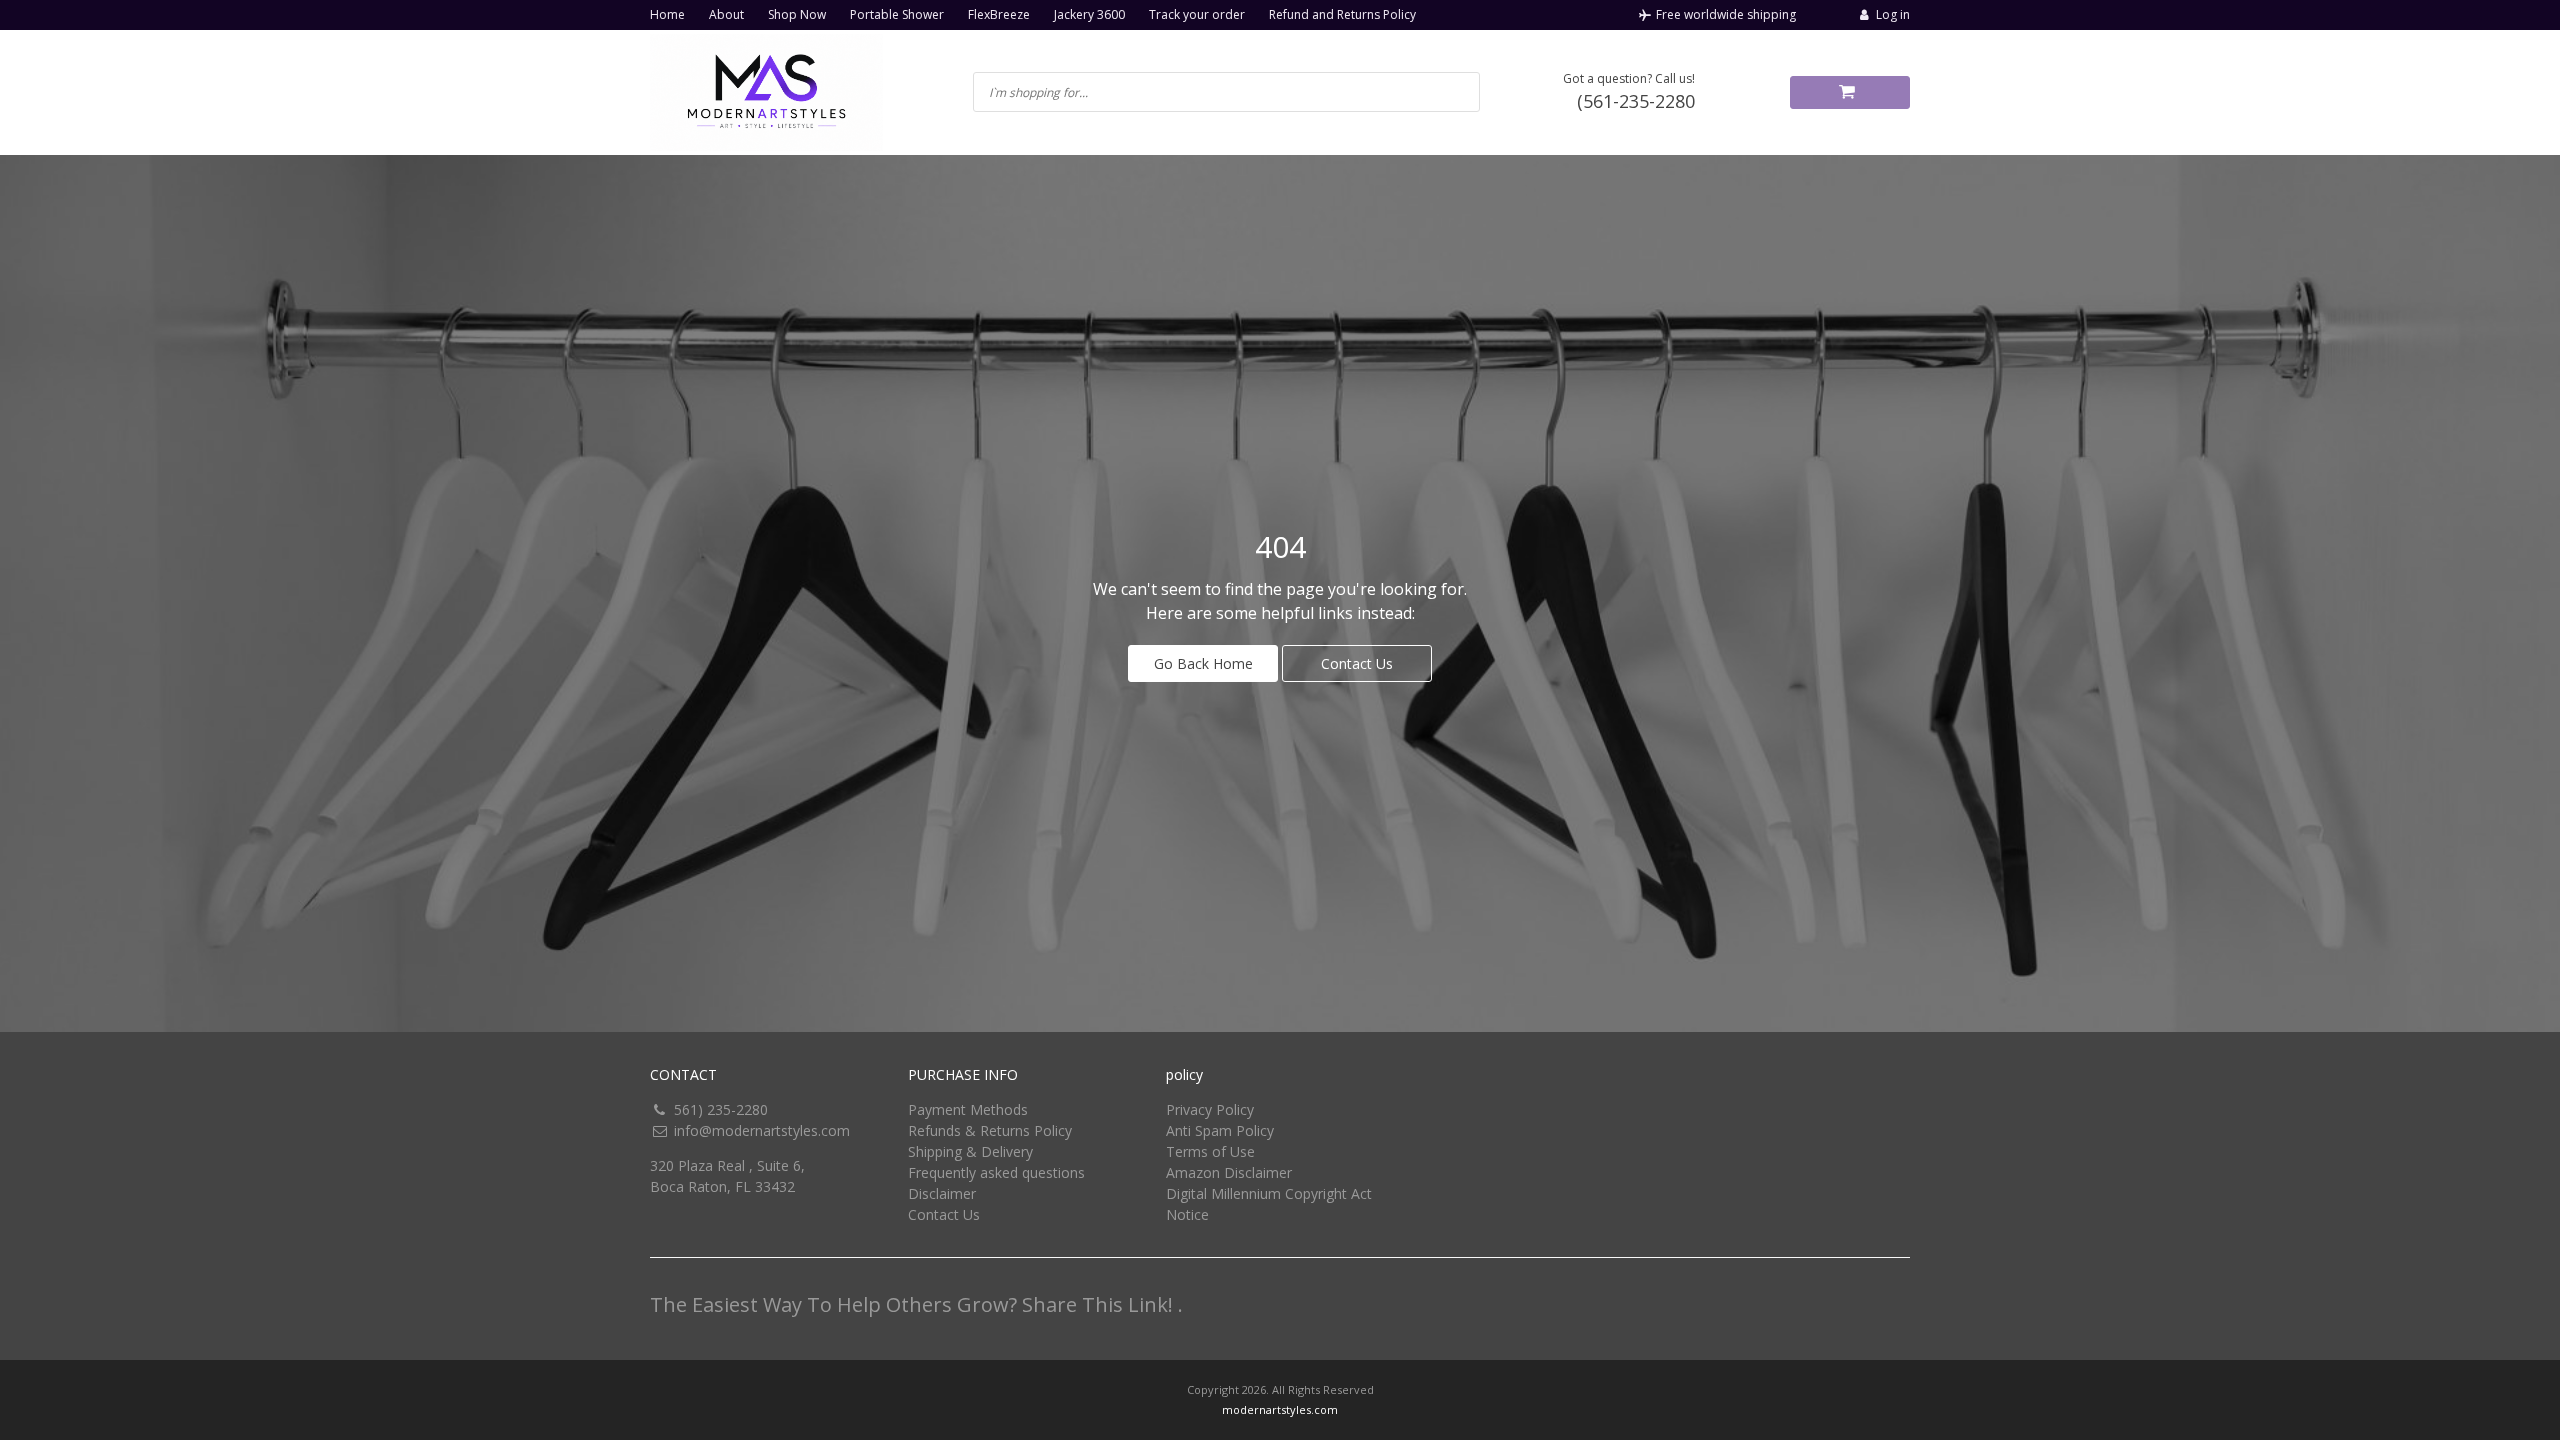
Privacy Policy (1210, 1109)
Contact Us (1357, 663)
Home (667, 14)
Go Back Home (1203, 663)
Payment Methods (968, 1109)
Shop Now (797, 14)
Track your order (1197, 14)
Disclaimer (942, 1193)
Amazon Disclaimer (1229, 1172)
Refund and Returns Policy (1342, 14)
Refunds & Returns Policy (990, 1130)
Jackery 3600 (1089, 14)
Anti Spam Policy (1220, 1130)
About (726, 14)
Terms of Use (1210, 1151)
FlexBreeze (999, 14)
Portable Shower (897, 14)
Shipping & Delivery (970, 1151)
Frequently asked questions (996, 1172)
